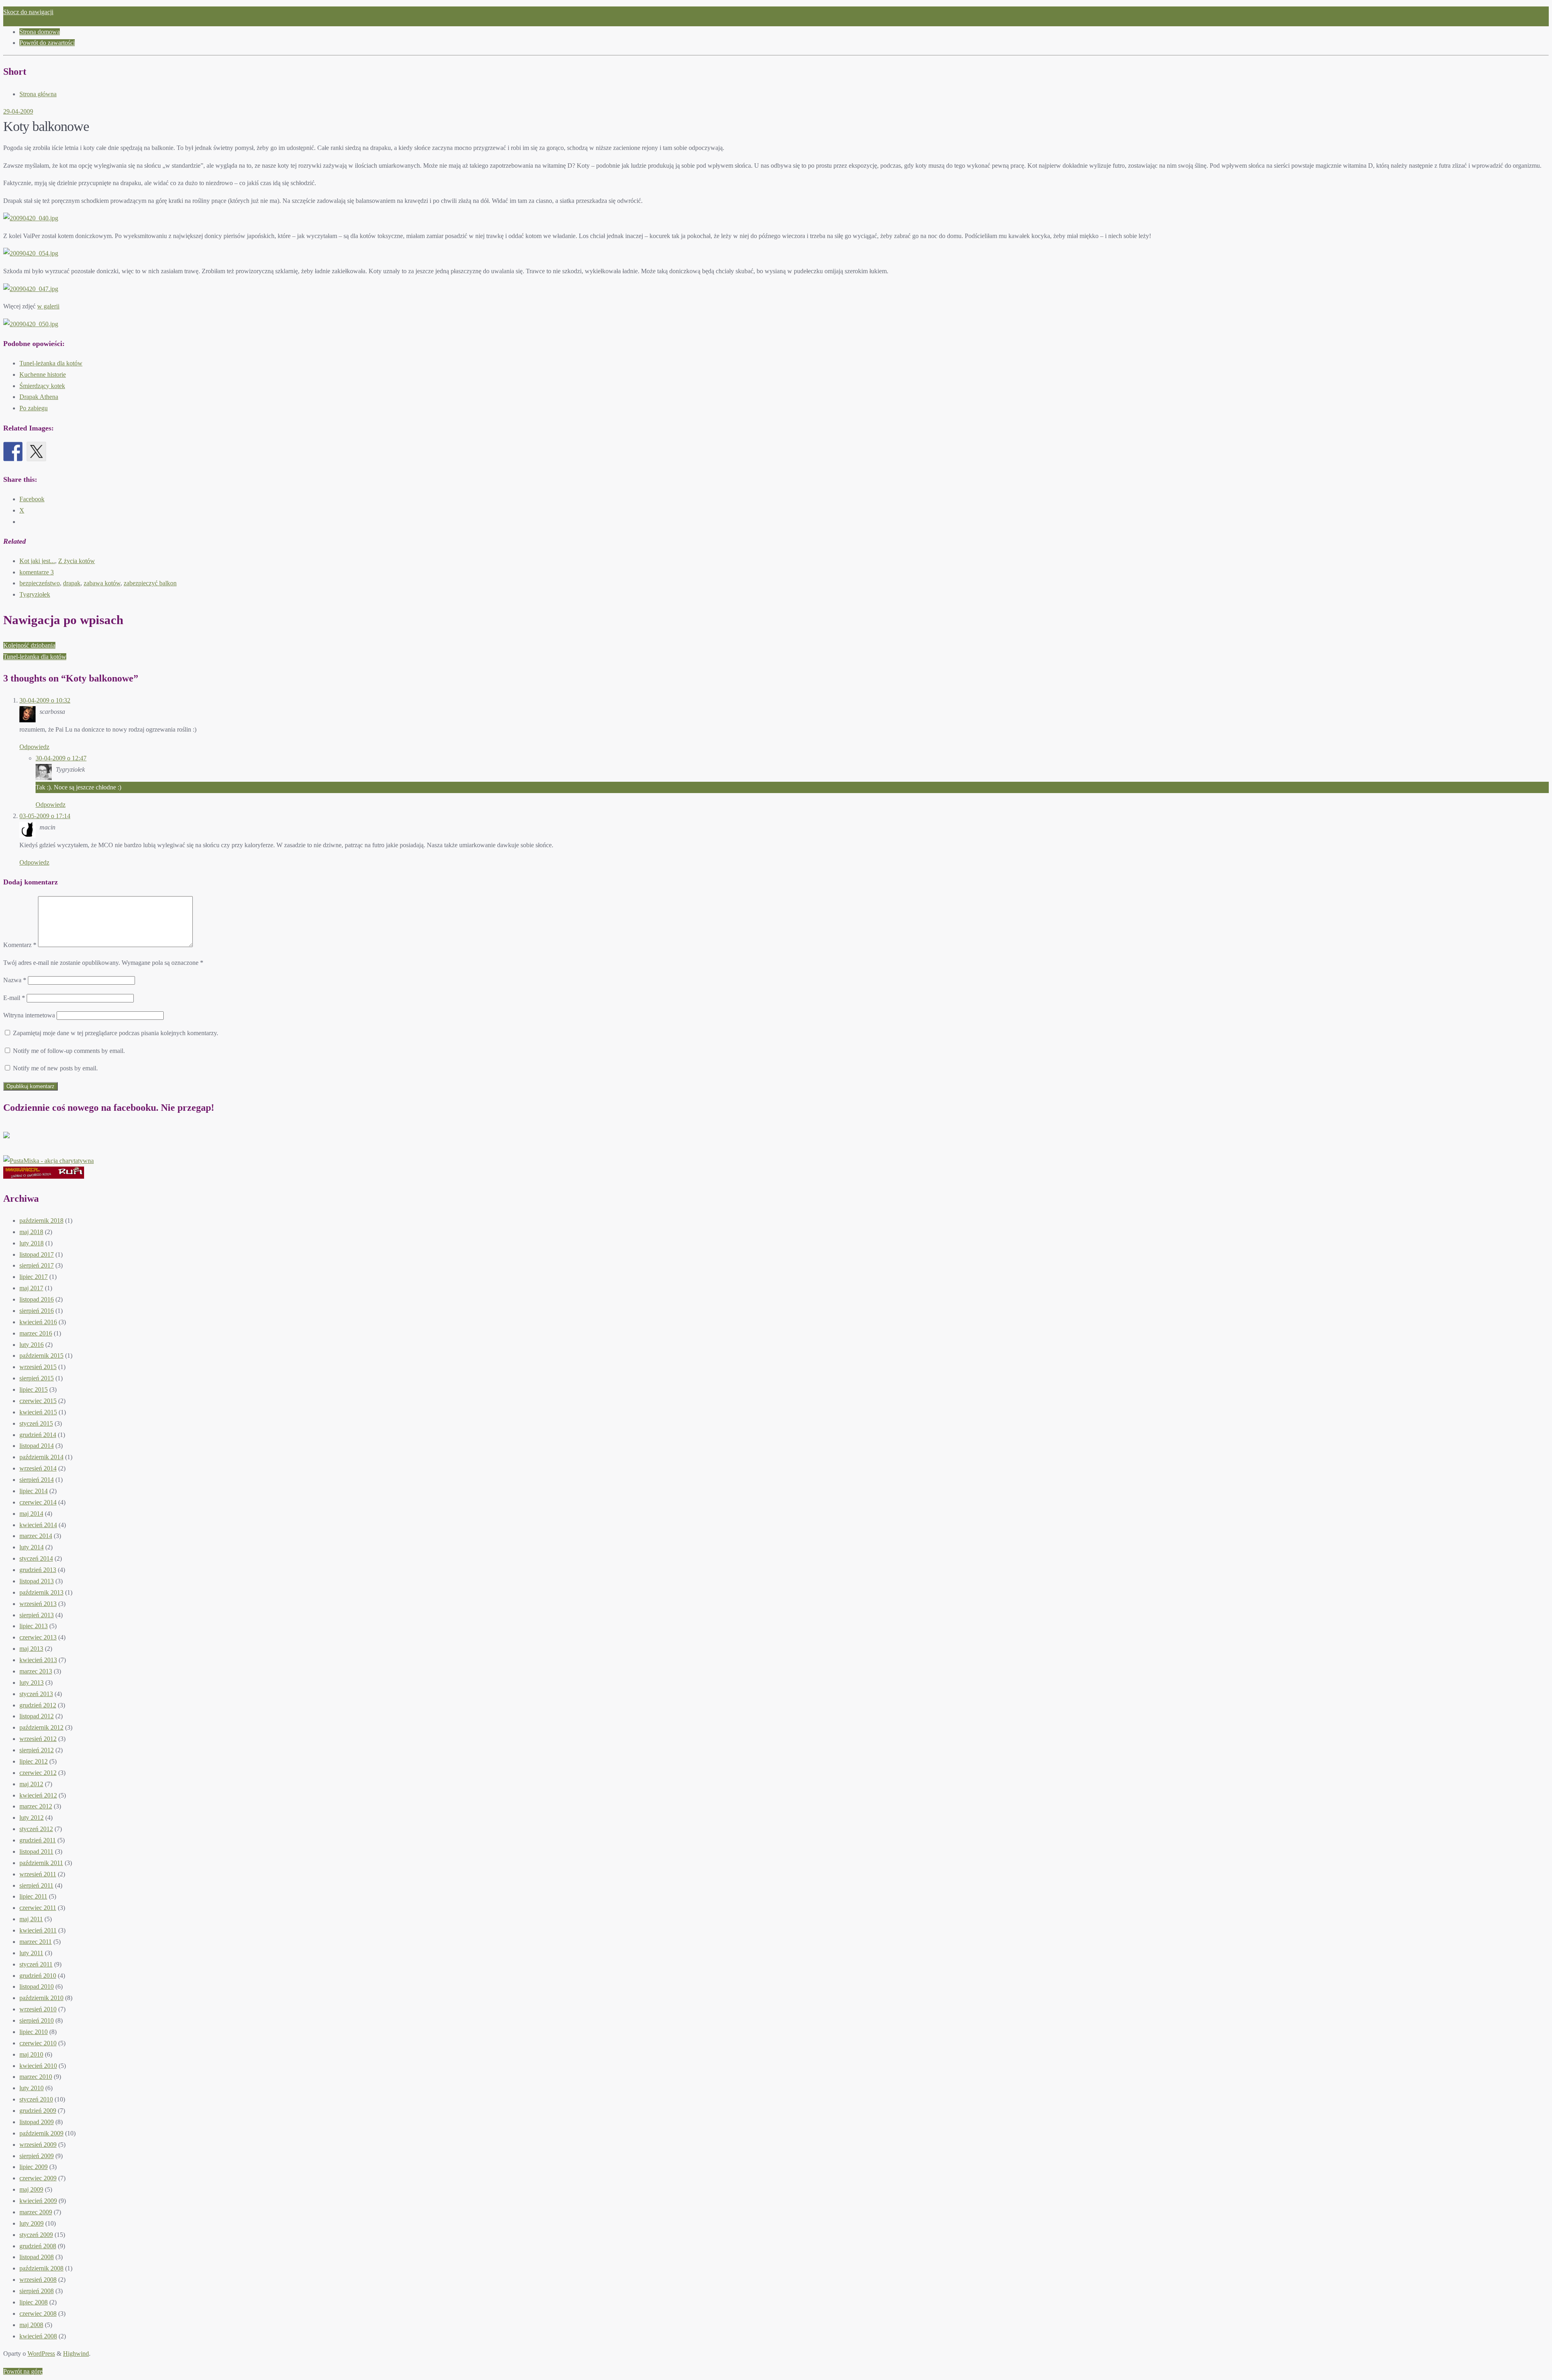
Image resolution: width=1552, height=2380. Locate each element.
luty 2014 (32, 1547)
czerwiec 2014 (38, 1502)
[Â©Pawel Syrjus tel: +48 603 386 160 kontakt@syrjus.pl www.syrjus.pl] (31, 218)
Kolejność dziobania (29, 645)
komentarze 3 (37, 572)
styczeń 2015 (36, 1423)
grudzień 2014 (38, 1435)
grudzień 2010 (38, 1976)
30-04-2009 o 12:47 (61, 758)
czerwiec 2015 (38, 1401)
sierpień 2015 (37, 1378)
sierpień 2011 (36, 1885)
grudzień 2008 (38, 2246)
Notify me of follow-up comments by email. (69, 1051)
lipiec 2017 (34, 1277)
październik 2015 (41, 1356)
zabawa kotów (102, 583)
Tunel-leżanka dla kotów (51, 363)
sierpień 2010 (37, 2020)
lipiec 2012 (34, 1761)
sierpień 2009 (37, 2156)
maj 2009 (31, 2189)
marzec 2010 (36, 2077)
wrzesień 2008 (38, 2280)
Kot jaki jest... (37, 561)
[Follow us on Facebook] (13, 1141)
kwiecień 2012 (38, 1795)
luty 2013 (32, 1683)
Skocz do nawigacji (28, 12)
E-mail (14, 998)
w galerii (48, 306)
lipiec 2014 (34, 1491)
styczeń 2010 (36, 2099)
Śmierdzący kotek (42, 386)
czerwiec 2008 (38, 2314)
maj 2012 (31, 1784)
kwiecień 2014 (38, 1525)
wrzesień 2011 (38, 1874)
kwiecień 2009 (38, 2201)
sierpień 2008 (37, 2291)
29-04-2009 (18, 111)
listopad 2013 (37, 1581)
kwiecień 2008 (38, 2336)
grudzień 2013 (38, 1570)
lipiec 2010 (34, 2032)
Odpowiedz (34, 747)
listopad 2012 (37, 1716)
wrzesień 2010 (38, 2009)
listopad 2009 (37, 2122)
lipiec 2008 (34, 2302)
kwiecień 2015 (38, 1412)
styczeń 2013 (36, 1694)
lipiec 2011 (33, 1896)
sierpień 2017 (37, 1265)
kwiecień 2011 (38, 1930)
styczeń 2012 (36, 1829)
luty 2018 (32, 1243)
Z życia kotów (77, 561)
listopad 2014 (37, 1446)
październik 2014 (41, 1457)
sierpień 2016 (37, 1311)
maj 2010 (31, 2054)
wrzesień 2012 (38, 1739)
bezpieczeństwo (40, 583)
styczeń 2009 (36, 2235)
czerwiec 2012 (38, 1773)
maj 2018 (31, 1232)
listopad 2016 (37, 1299)
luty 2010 (32, 2088)
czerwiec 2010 (38, 2043)
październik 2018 (41, 1221)
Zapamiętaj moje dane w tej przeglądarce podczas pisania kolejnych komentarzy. (116, 1033)
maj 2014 (31, 1514)
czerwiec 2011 (38, 1908)
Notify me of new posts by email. (55, 1068)
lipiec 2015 (34, 1389)
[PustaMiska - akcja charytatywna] (48, 1161)
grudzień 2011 (38, 1840)
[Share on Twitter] (36, 452)
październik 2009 (41, 2133)
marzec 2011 (36, 1942)
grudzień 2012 (38, 1705)
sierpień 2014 (37, 1480)
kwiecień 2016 (38, 1322)
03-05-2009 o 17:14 (45, 816)
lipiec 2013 (34, 1626)
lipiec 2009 (34, 2167)
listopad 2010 (37, 1986)
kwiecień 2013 (38, 1660)
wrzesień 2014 (38, 1468)
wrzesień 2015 (38, 1367)
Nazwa (15, 980)
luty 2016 (32, 1345)
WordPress (41, 2354)
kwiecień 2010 (38, 2066)
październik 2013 (41, 1592)
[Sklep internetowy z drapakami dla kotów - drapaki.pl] (44, 1176)
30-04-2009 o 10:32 (45, 700)
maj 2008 (31, 2325)
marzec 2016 (36, 1333)
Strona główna (38, 94)
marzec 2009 (36, 2212)
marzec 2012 (36, 1806)
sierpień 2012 (37, 1750)
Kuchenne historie (43, 375)
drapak (72, 583)
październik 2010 (41, 1998)
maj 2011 (31, 1919)
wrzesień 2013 (38, 1604)
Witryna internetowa (29, 1015)
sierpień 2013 (37, 1615)
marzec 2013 (36, 1671)
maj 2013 (31, 1649)
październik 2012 (41, 1727)
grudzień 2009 (38, 2111)
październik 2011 (41, 1863)
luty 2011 (31, 1953)
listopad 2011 (36, 1851)
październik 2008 (41, 2268)
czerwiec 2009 (38, 2178)
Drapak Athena (39, 397)
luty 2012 (32, 1818)
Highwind (76, 2354)
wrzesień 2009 (38, 2145)
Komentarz (20, 945)
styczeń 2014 (36, 1558)
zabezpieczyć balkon (150, 583)
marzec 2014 (36, 1536)
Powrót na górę (23, 2371)
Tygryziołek (35, 594)
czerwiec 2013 (38, 1637)
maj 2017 (31, 1288)
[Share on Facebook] (13, 452)
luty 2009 (32, 2223)
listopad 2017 (37, 1254)
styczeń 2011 (36, 1964)
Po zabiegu (34, 408)
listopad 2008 (37, 2257)
